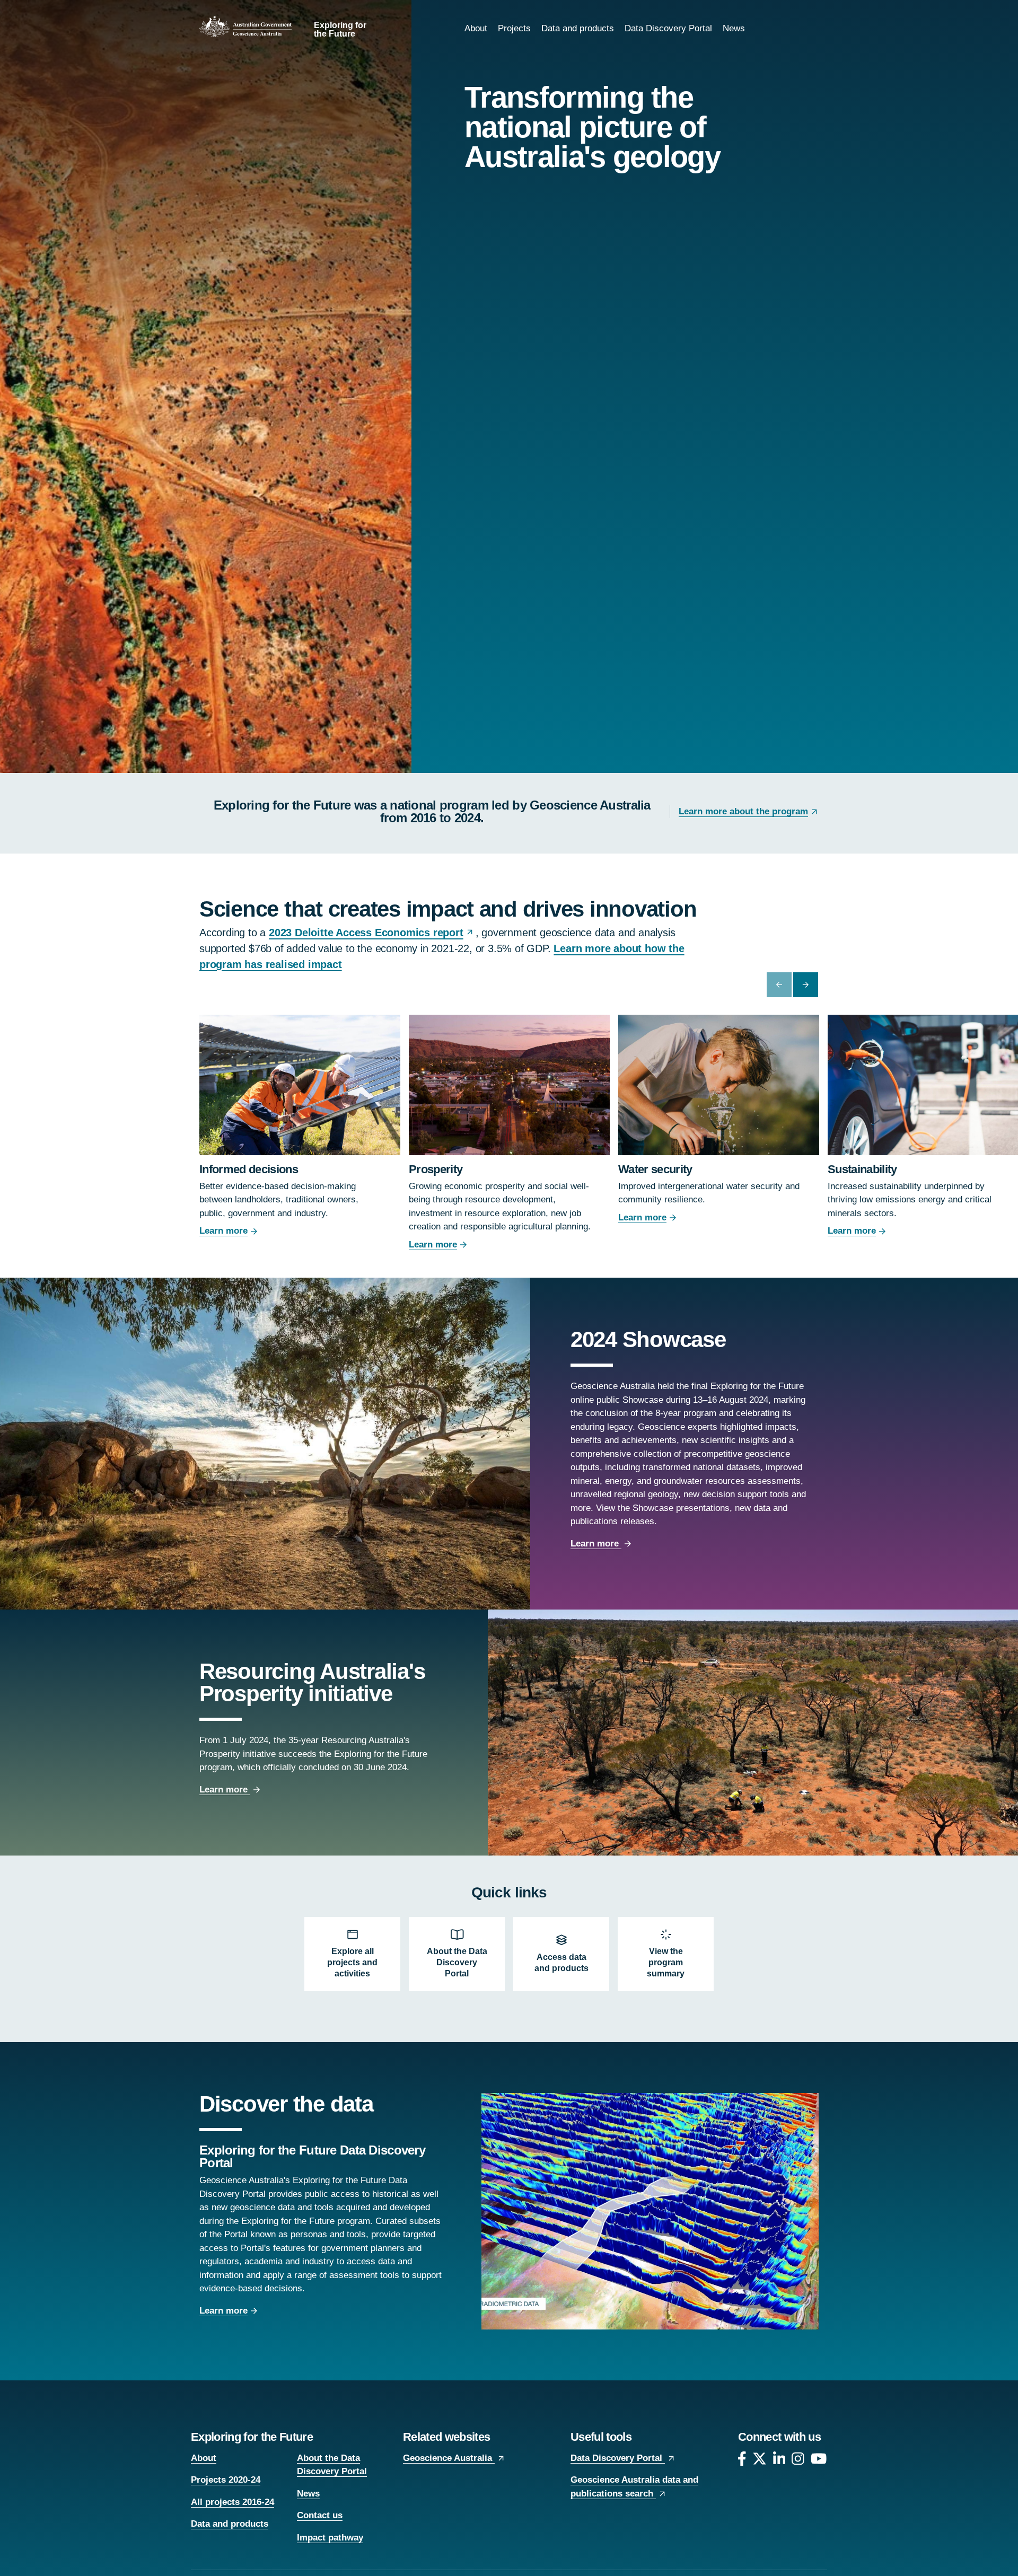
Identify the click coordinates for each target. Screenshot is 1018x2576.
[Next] (806, 985)
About (476, 28)
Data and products (578, 28)
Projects (514, 28)
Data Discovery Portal (668, 28)
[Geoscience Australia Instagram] (798, 2461)
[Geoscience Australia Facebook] (742, 2461)
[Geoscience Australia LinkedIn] (779, 2461)
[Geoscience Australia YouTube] (819, 2461)
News (734, 28)
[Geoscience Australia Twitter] (760, 2461)
